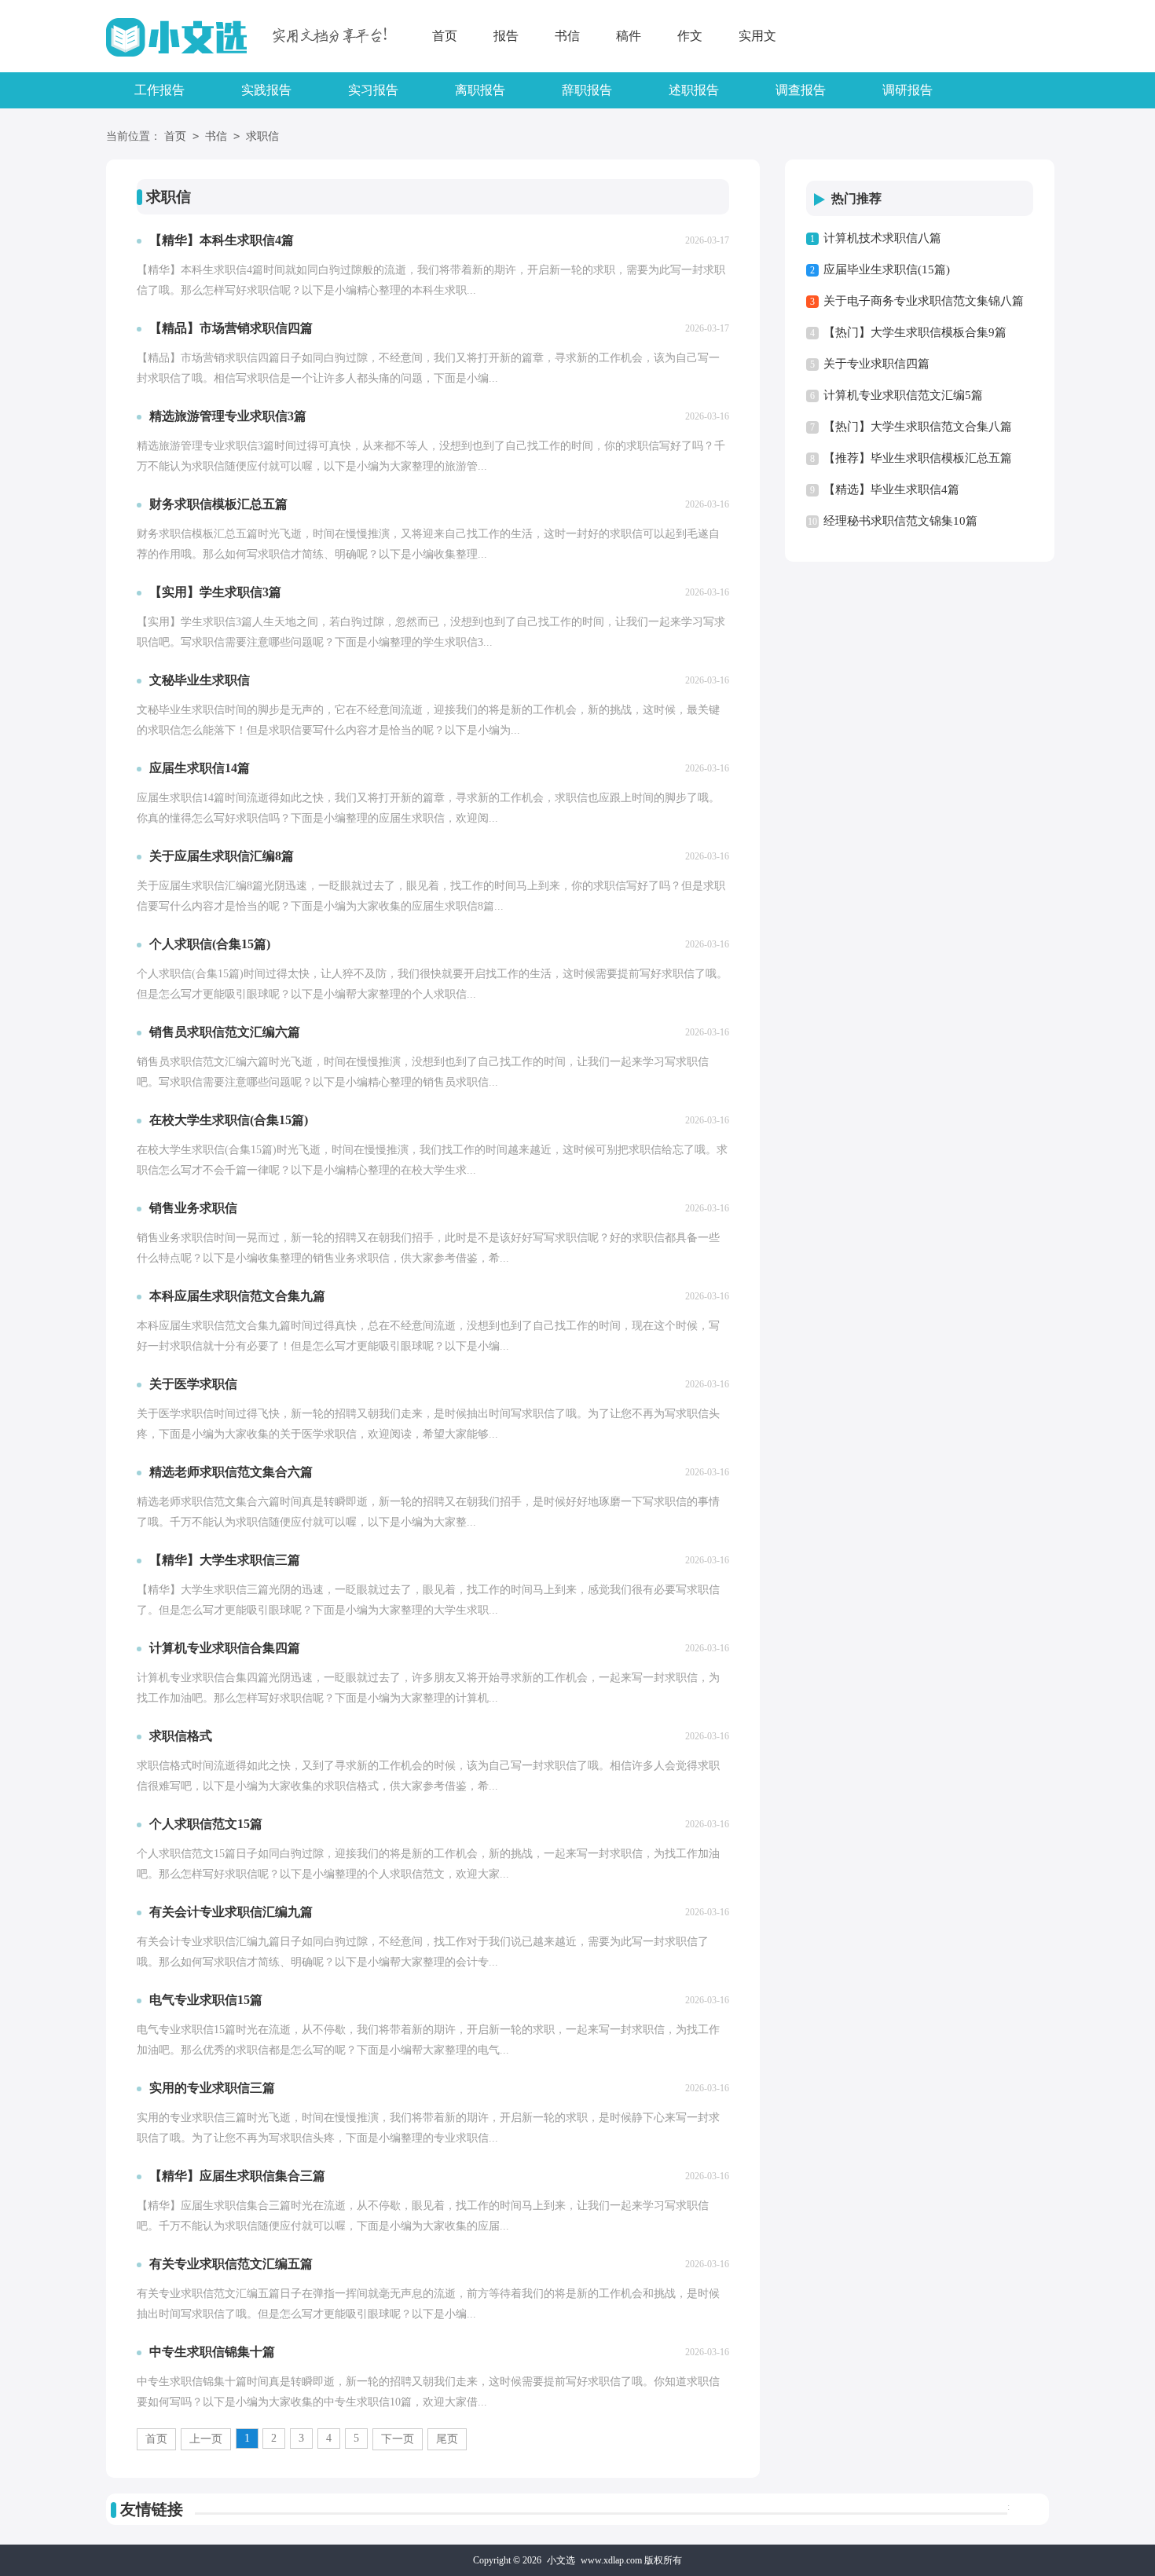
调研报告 (907, 90)
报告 (506, 36)
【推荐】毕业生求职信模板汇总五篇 (918, 458)
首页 (445, 36)
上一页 (206, 2439)
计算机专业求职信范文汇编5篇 (903, 395)
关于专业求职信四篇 (876, 364)
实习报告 (373, 90)
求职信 (262, 136)
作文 (690, 36)
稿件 (629, 36)
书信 (567, 36)
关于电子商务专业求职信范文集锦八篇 (924, 301)
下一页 (398, 2439)
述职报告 (694, 90)
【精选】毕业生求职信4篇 (891, 489)
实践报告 (266, 90)
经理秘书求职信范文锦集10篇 (900, 521)
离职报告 (480, 90)
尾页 (447, 2439)
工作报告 (159, 90)
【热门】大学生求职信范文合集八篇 (918, 427)
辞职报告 (587, 90)
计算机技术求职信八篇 (882, 238)
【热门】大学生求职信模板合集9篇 (915, 332)
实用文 (757, 36)
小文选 (561, 2560)
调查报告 (801, 90)
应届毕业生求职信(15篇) (887, 269)
